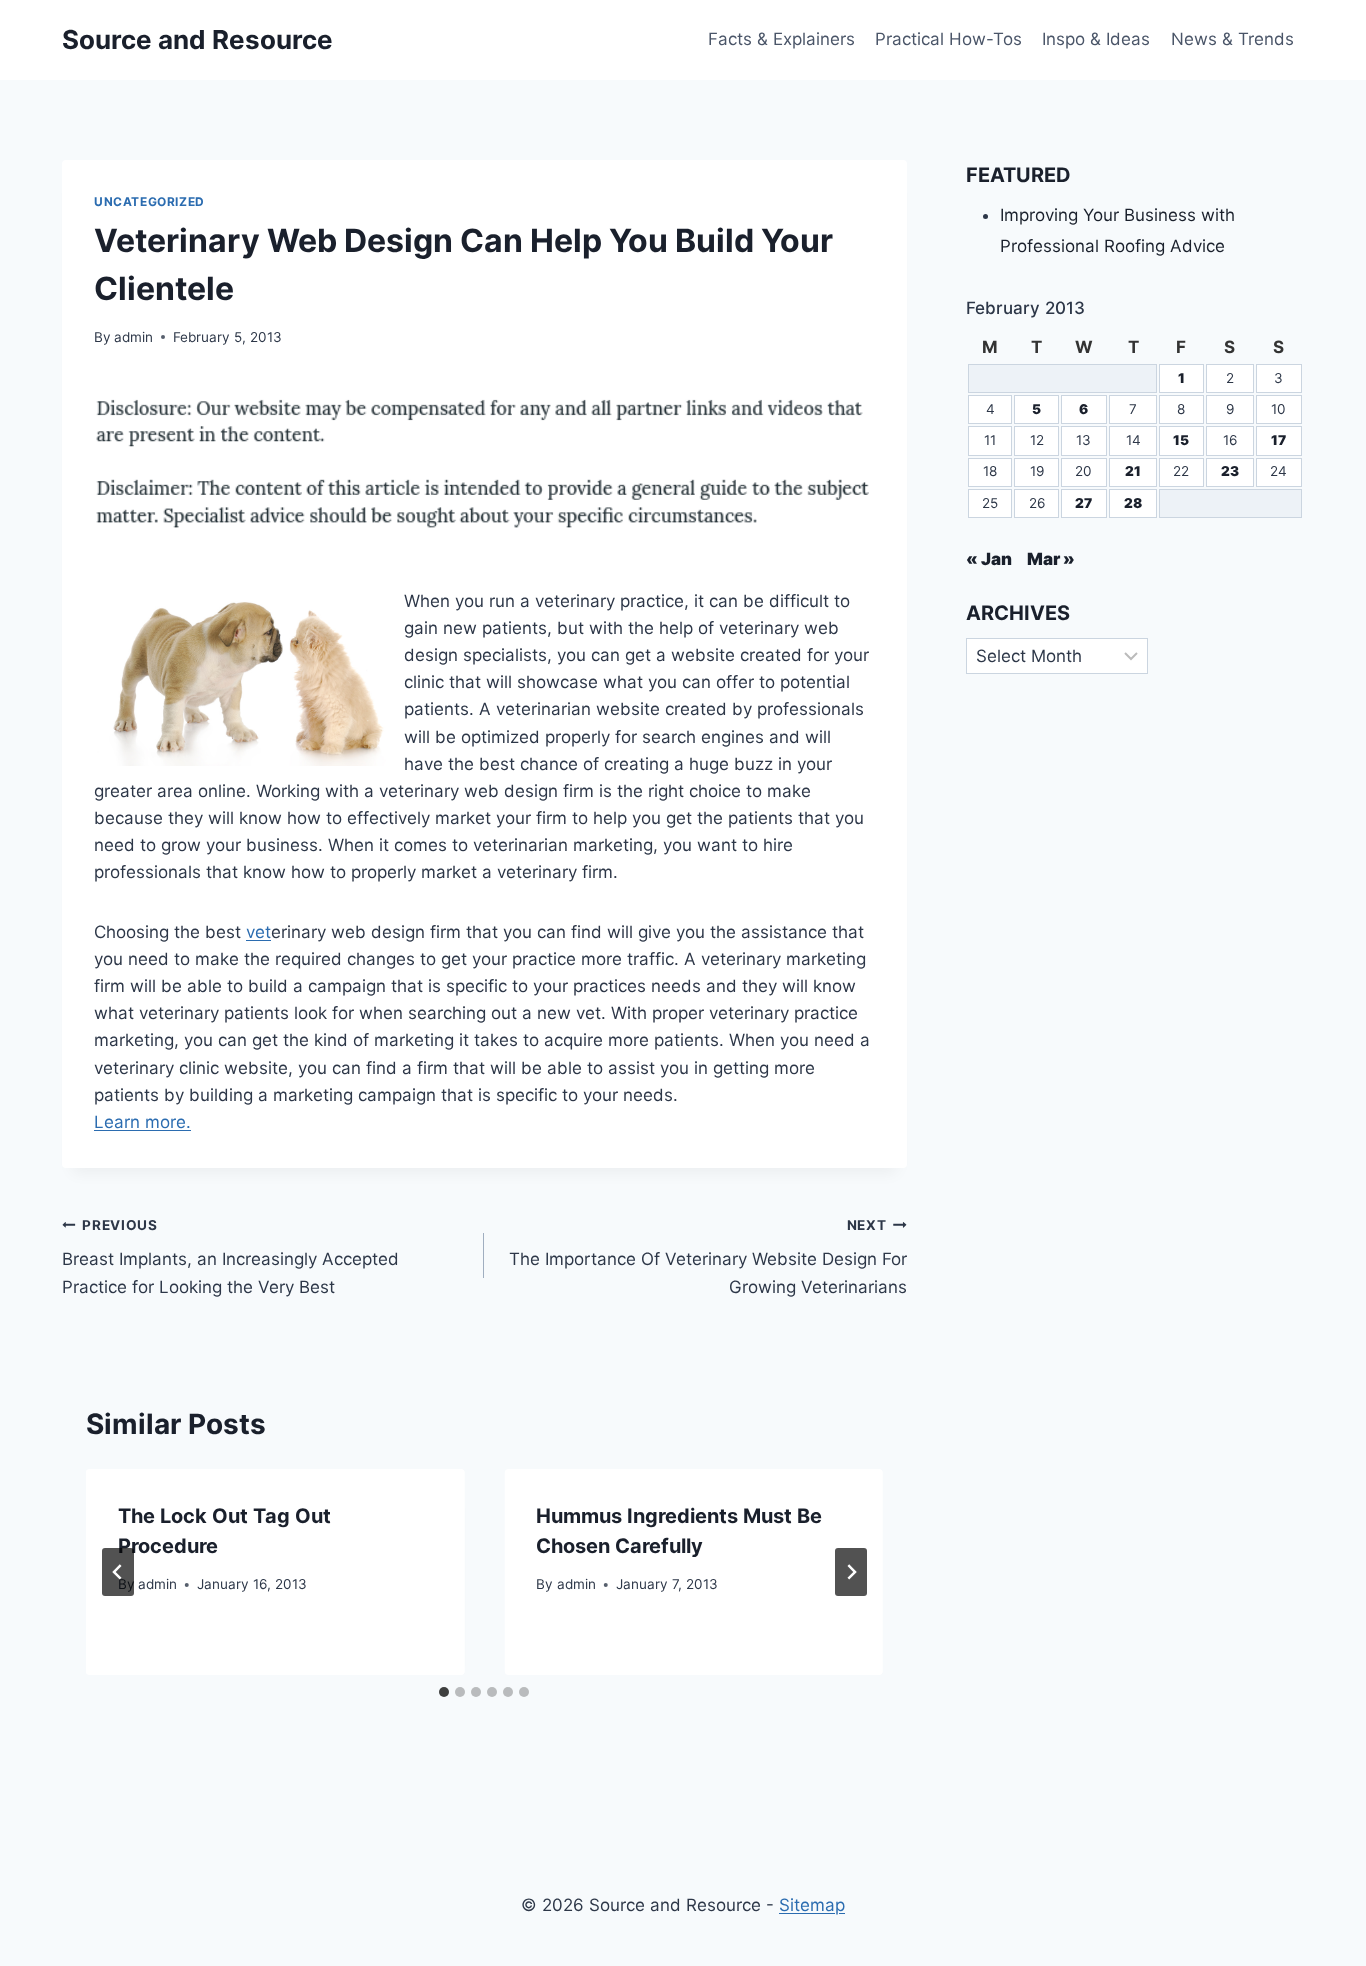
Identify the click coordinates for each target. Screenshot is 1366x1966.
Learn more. (142, 1122)
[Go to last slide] (118, 1572)
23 (1230, 471)
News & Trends (1232, 39)
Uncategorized (149, 201)
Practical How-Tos (948, 39)
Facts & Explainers (781, 39)
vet (258, 932)
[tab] (444, 1692)
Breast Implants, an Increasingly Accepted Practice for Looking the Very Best (230, 1257)
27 (1083, 503)
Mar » (1051, 559)
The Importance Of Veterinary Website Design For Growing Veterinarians (707, 1257)
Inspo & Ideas (1096, 39)
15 (1181, 440)
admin (133, 337)
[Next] (851, 1572)
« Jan (989, 559)
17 (1278, 440)
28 (1133, 503)
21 (1133, 471)
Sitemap (812, 1905)
